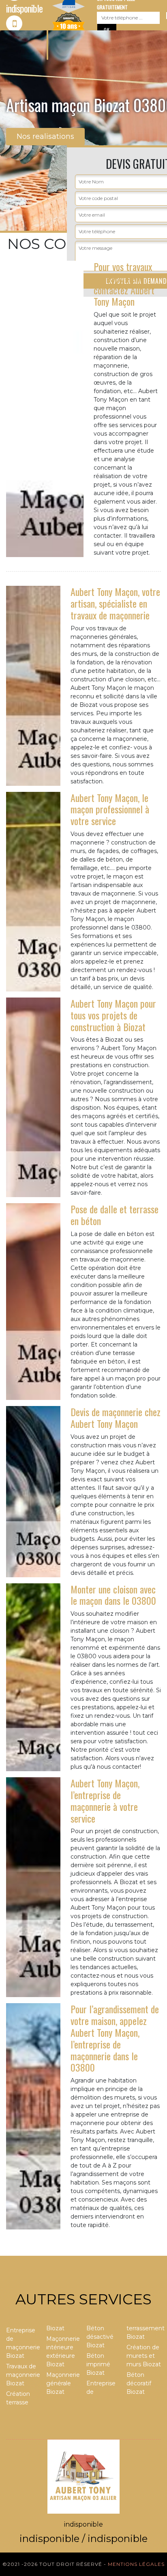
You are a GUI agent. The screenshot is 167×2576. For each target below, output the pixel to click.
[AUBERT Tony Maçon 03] (83, 2476)
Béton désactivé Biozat (100, 2337)
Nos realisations (45, 136)
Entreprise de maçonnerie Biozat (23, 2343)
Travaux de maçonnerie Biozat (23, 2375)
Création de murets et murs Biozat (144, 2356)
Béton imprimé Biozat (98, 2364)
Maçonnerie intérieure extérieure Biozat (63, 2352)
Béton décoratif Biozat (139, 2383)
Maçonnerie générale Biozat (63, 2383)
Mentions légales (136, 2564)
